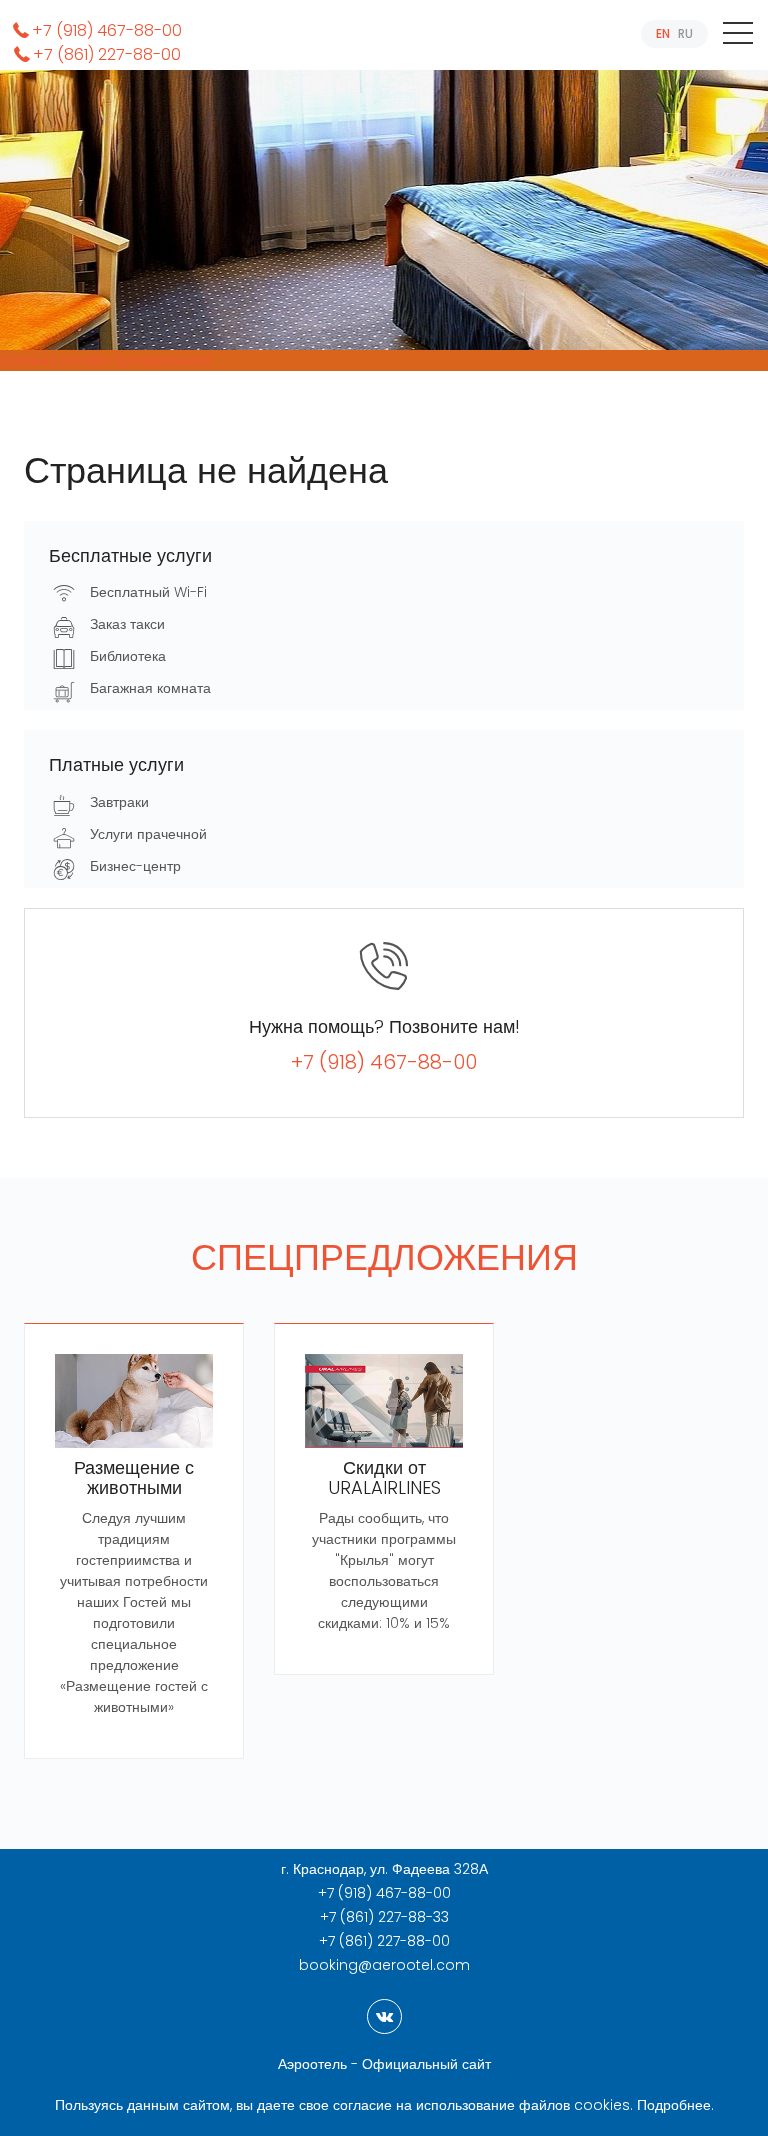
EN (663, 33)
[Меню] (738, 37)
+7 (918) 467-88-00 (107, 30)
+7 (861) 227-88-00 (107, 54)
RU (685, 33)
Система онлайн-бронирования (105, 360)
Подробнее (674, 2105)
